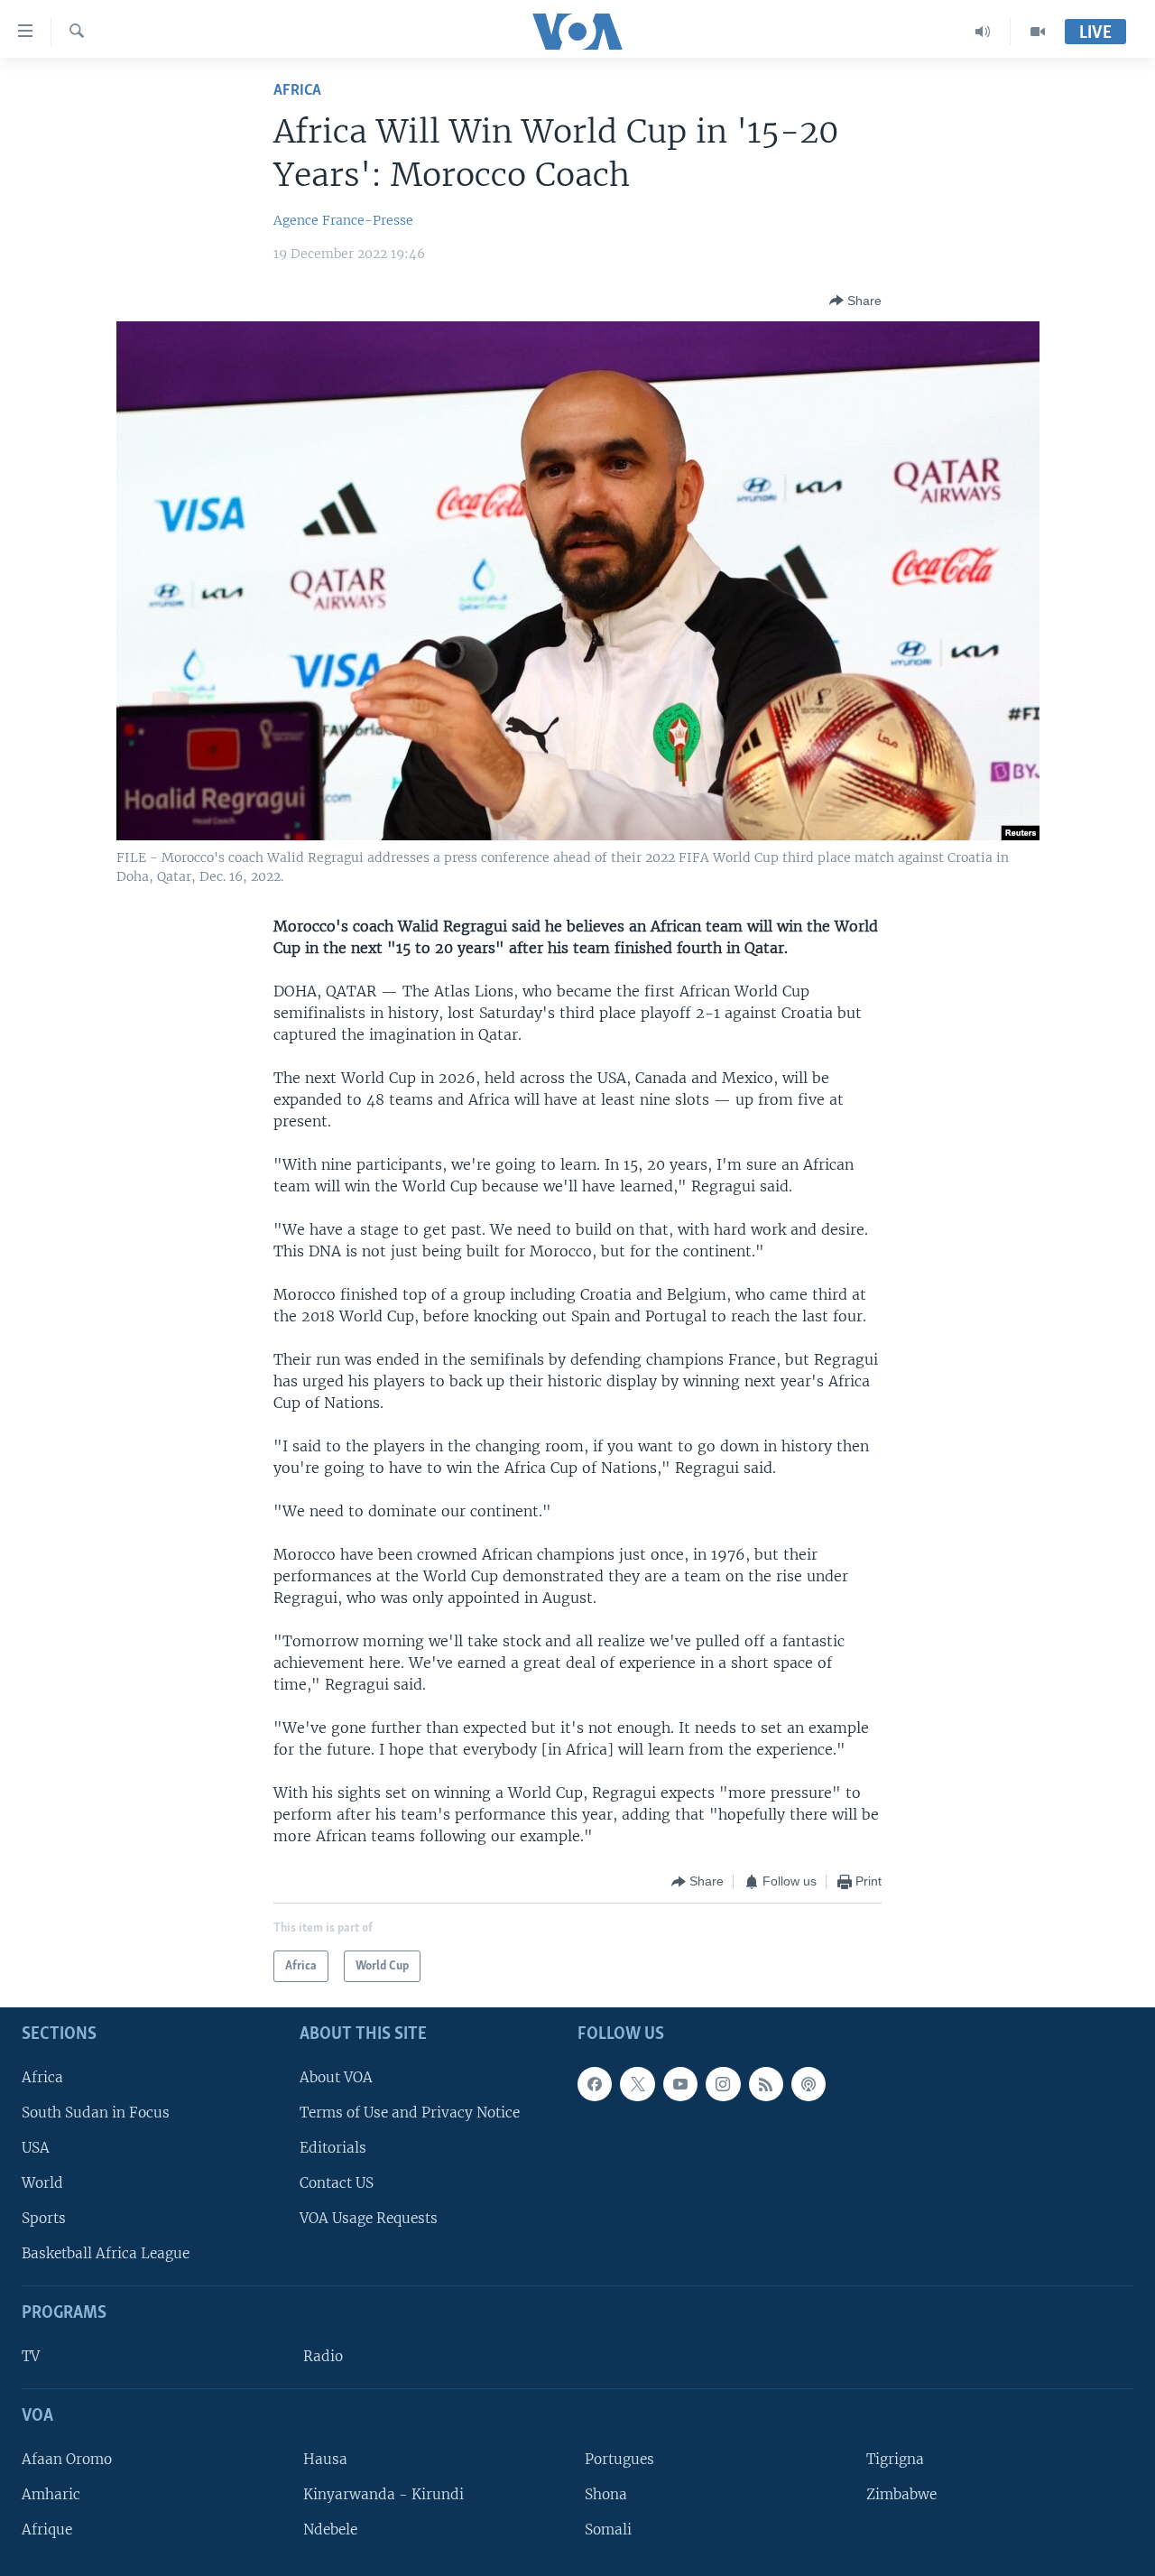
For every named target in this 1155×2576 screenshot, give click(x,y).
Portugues (619, 2459)
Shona (606, 2494)
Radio (323, 2356)
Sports (44, 2218)
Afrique (47, 2530)
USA (36, 2148)
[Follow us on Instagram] (723, 2084)
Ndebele (330, 2530)
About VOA (336, 2077)
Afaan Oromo (67, 2459)
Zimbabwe (901, 2494)
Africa (297, 91)
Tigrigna (895, 2459)
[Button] (855, 301)
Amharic (51, 2494)
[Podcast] (808, 2084)
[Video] (1038, 32)
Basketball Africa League (106, 2254)
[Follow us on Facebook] (595, 2084)
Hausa (325, 2459)
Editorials (333, 2148)
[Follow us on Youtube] (680, 2084)
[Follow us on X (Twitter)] (637, 2084)
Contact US (337, 2183)
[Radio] (983, 32)
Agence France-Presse (343, 220)
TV (31, 2356)
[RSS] (766, 2084)
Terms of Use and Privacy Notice (410, 2113)
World (42, 2183)
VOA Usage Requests (369, 2218)
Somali (608, 2530)
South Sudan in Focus (96, 2113)
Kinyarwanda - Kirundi (383, 2494)
